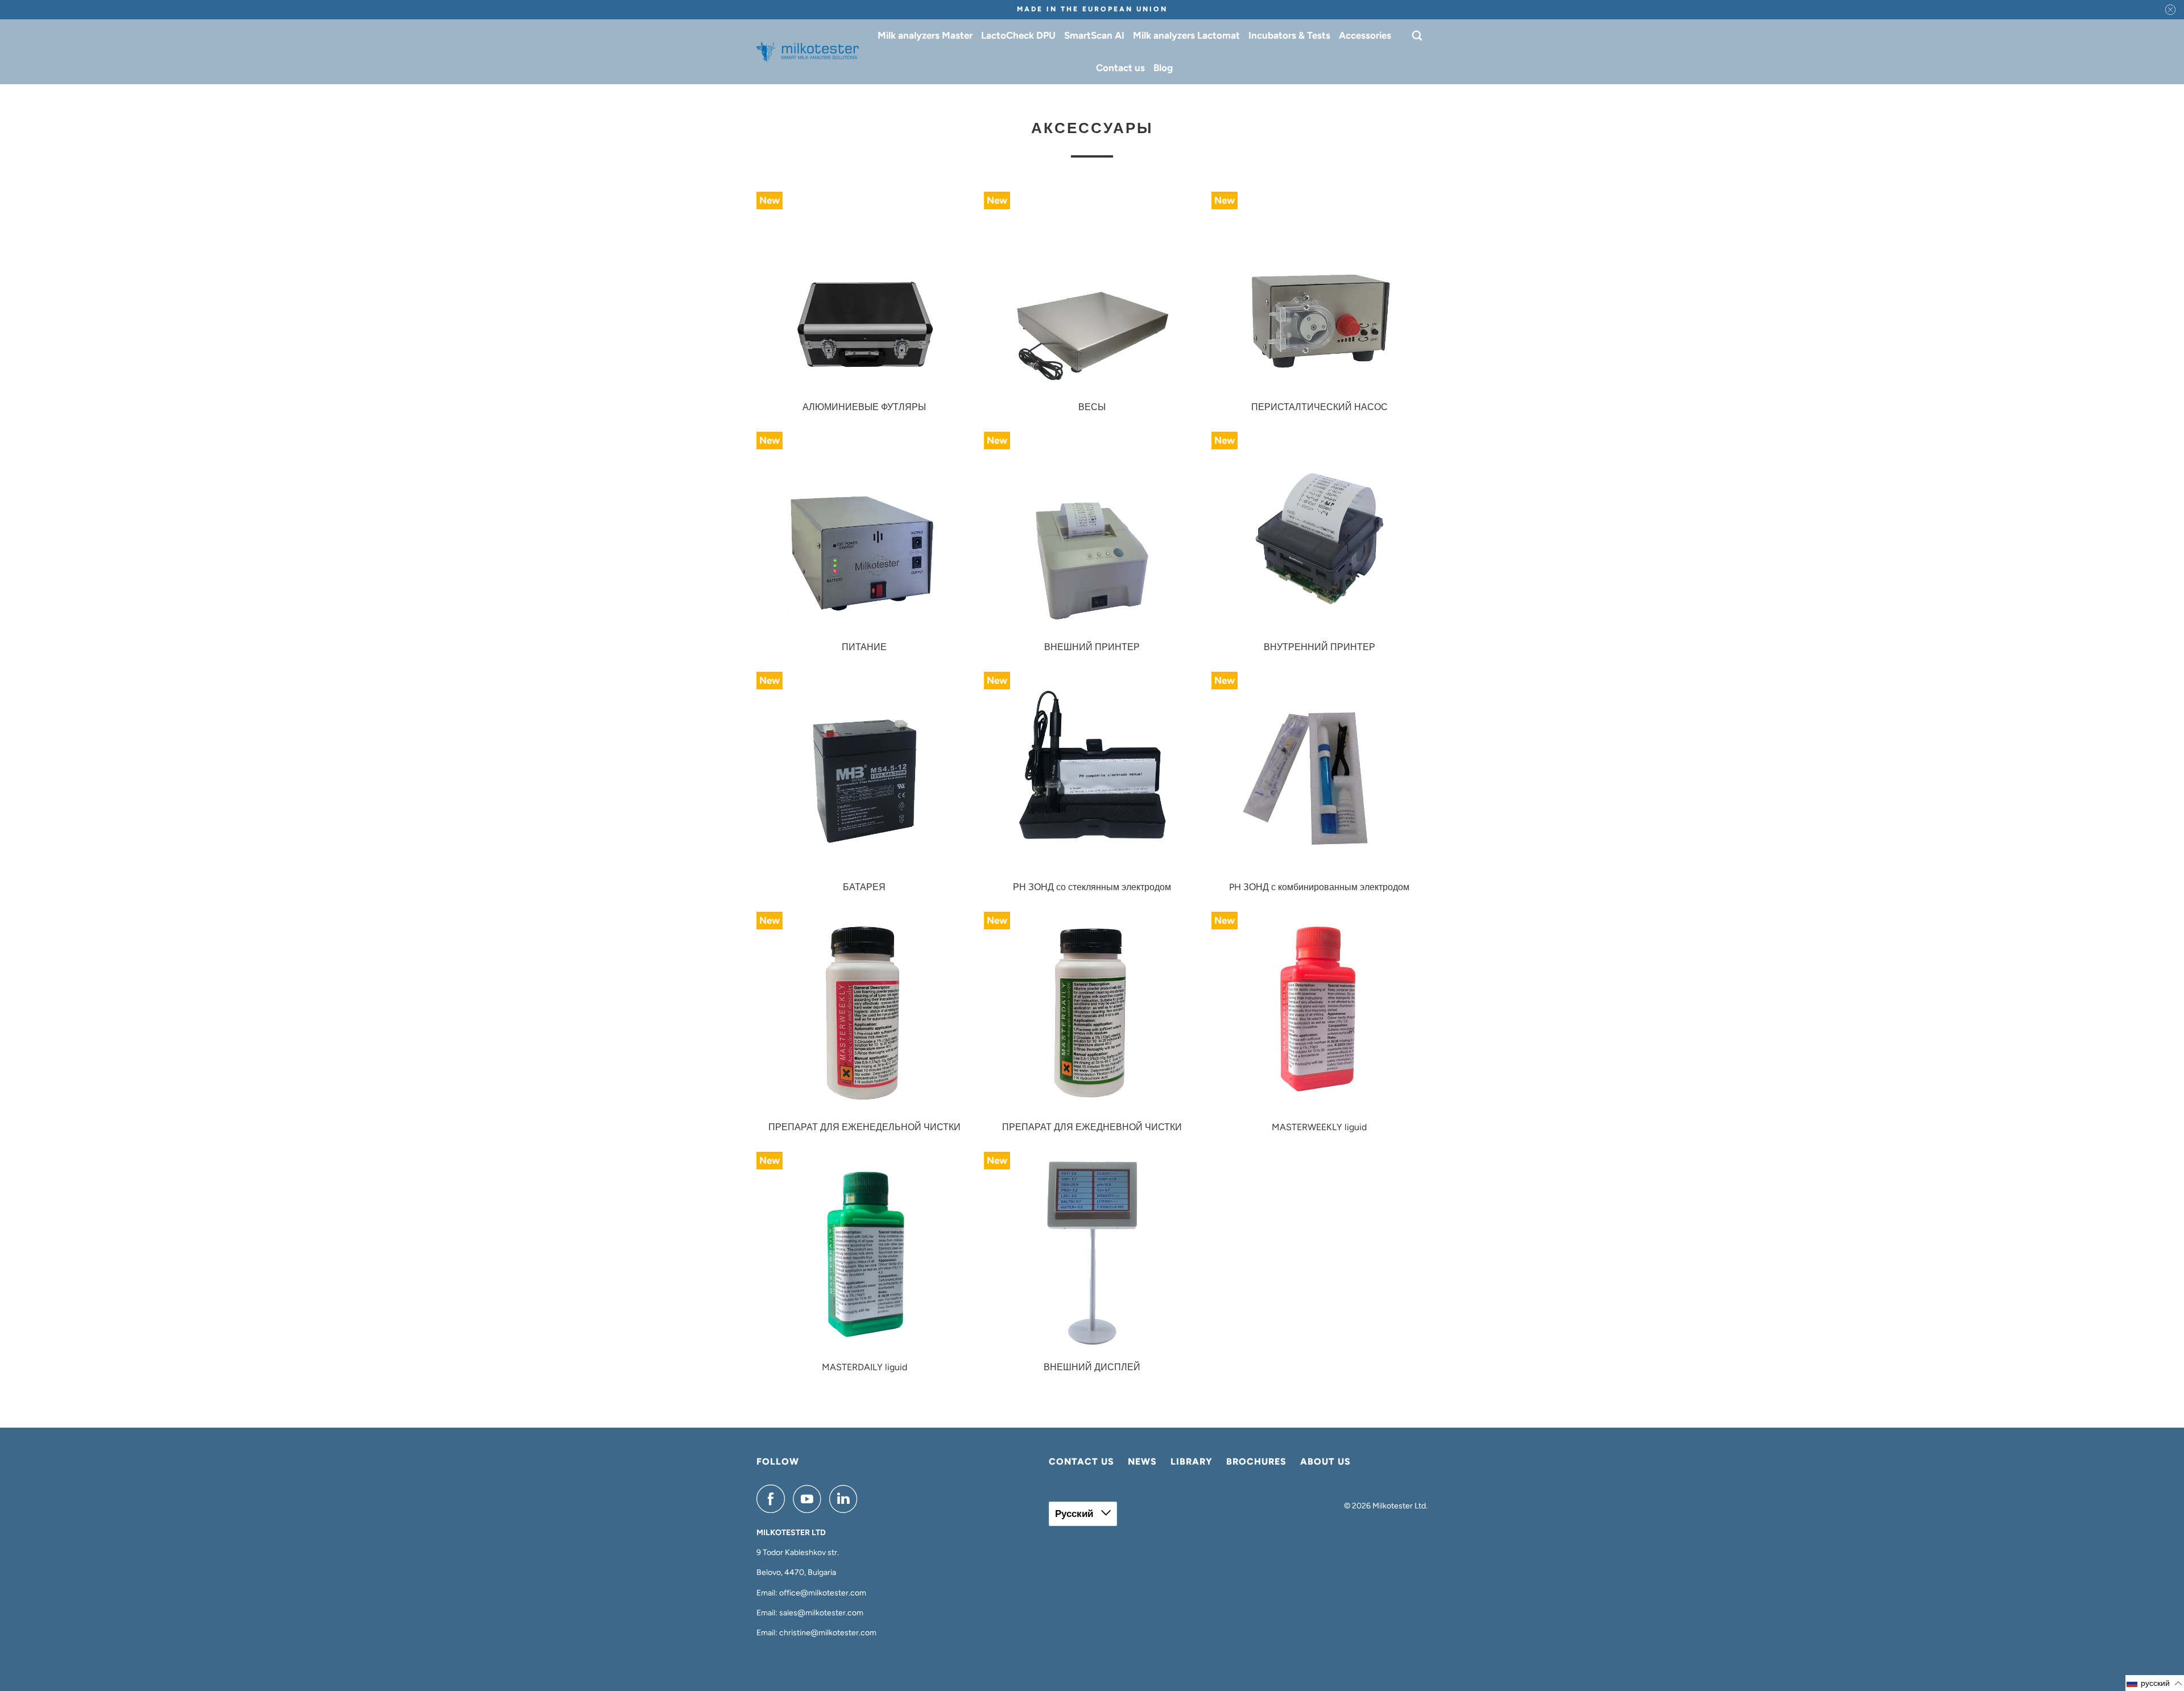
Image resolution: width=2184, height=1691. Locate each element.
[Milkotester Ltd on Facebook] (773, 1499)
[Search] (1418, 36)
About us (1325, 1461)
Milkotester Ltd (1399, 1506)
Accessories (1365, 35)
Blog (1163, 68)
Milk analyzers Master (925, 35)
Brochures (1256, 1461)
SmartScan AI (1094, 35)
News (1142, 1461)
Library (1192, 1461)
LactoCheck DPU (1018, 35)
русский (1075, 1514)
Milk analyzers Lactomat (1186, 35)
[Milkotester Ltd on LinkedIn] (846, 1499)
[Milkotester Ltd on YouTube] (810, 1499)
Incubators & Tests (1289, 35)
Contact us (1120, 68)
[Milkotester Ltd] (808, 52)
